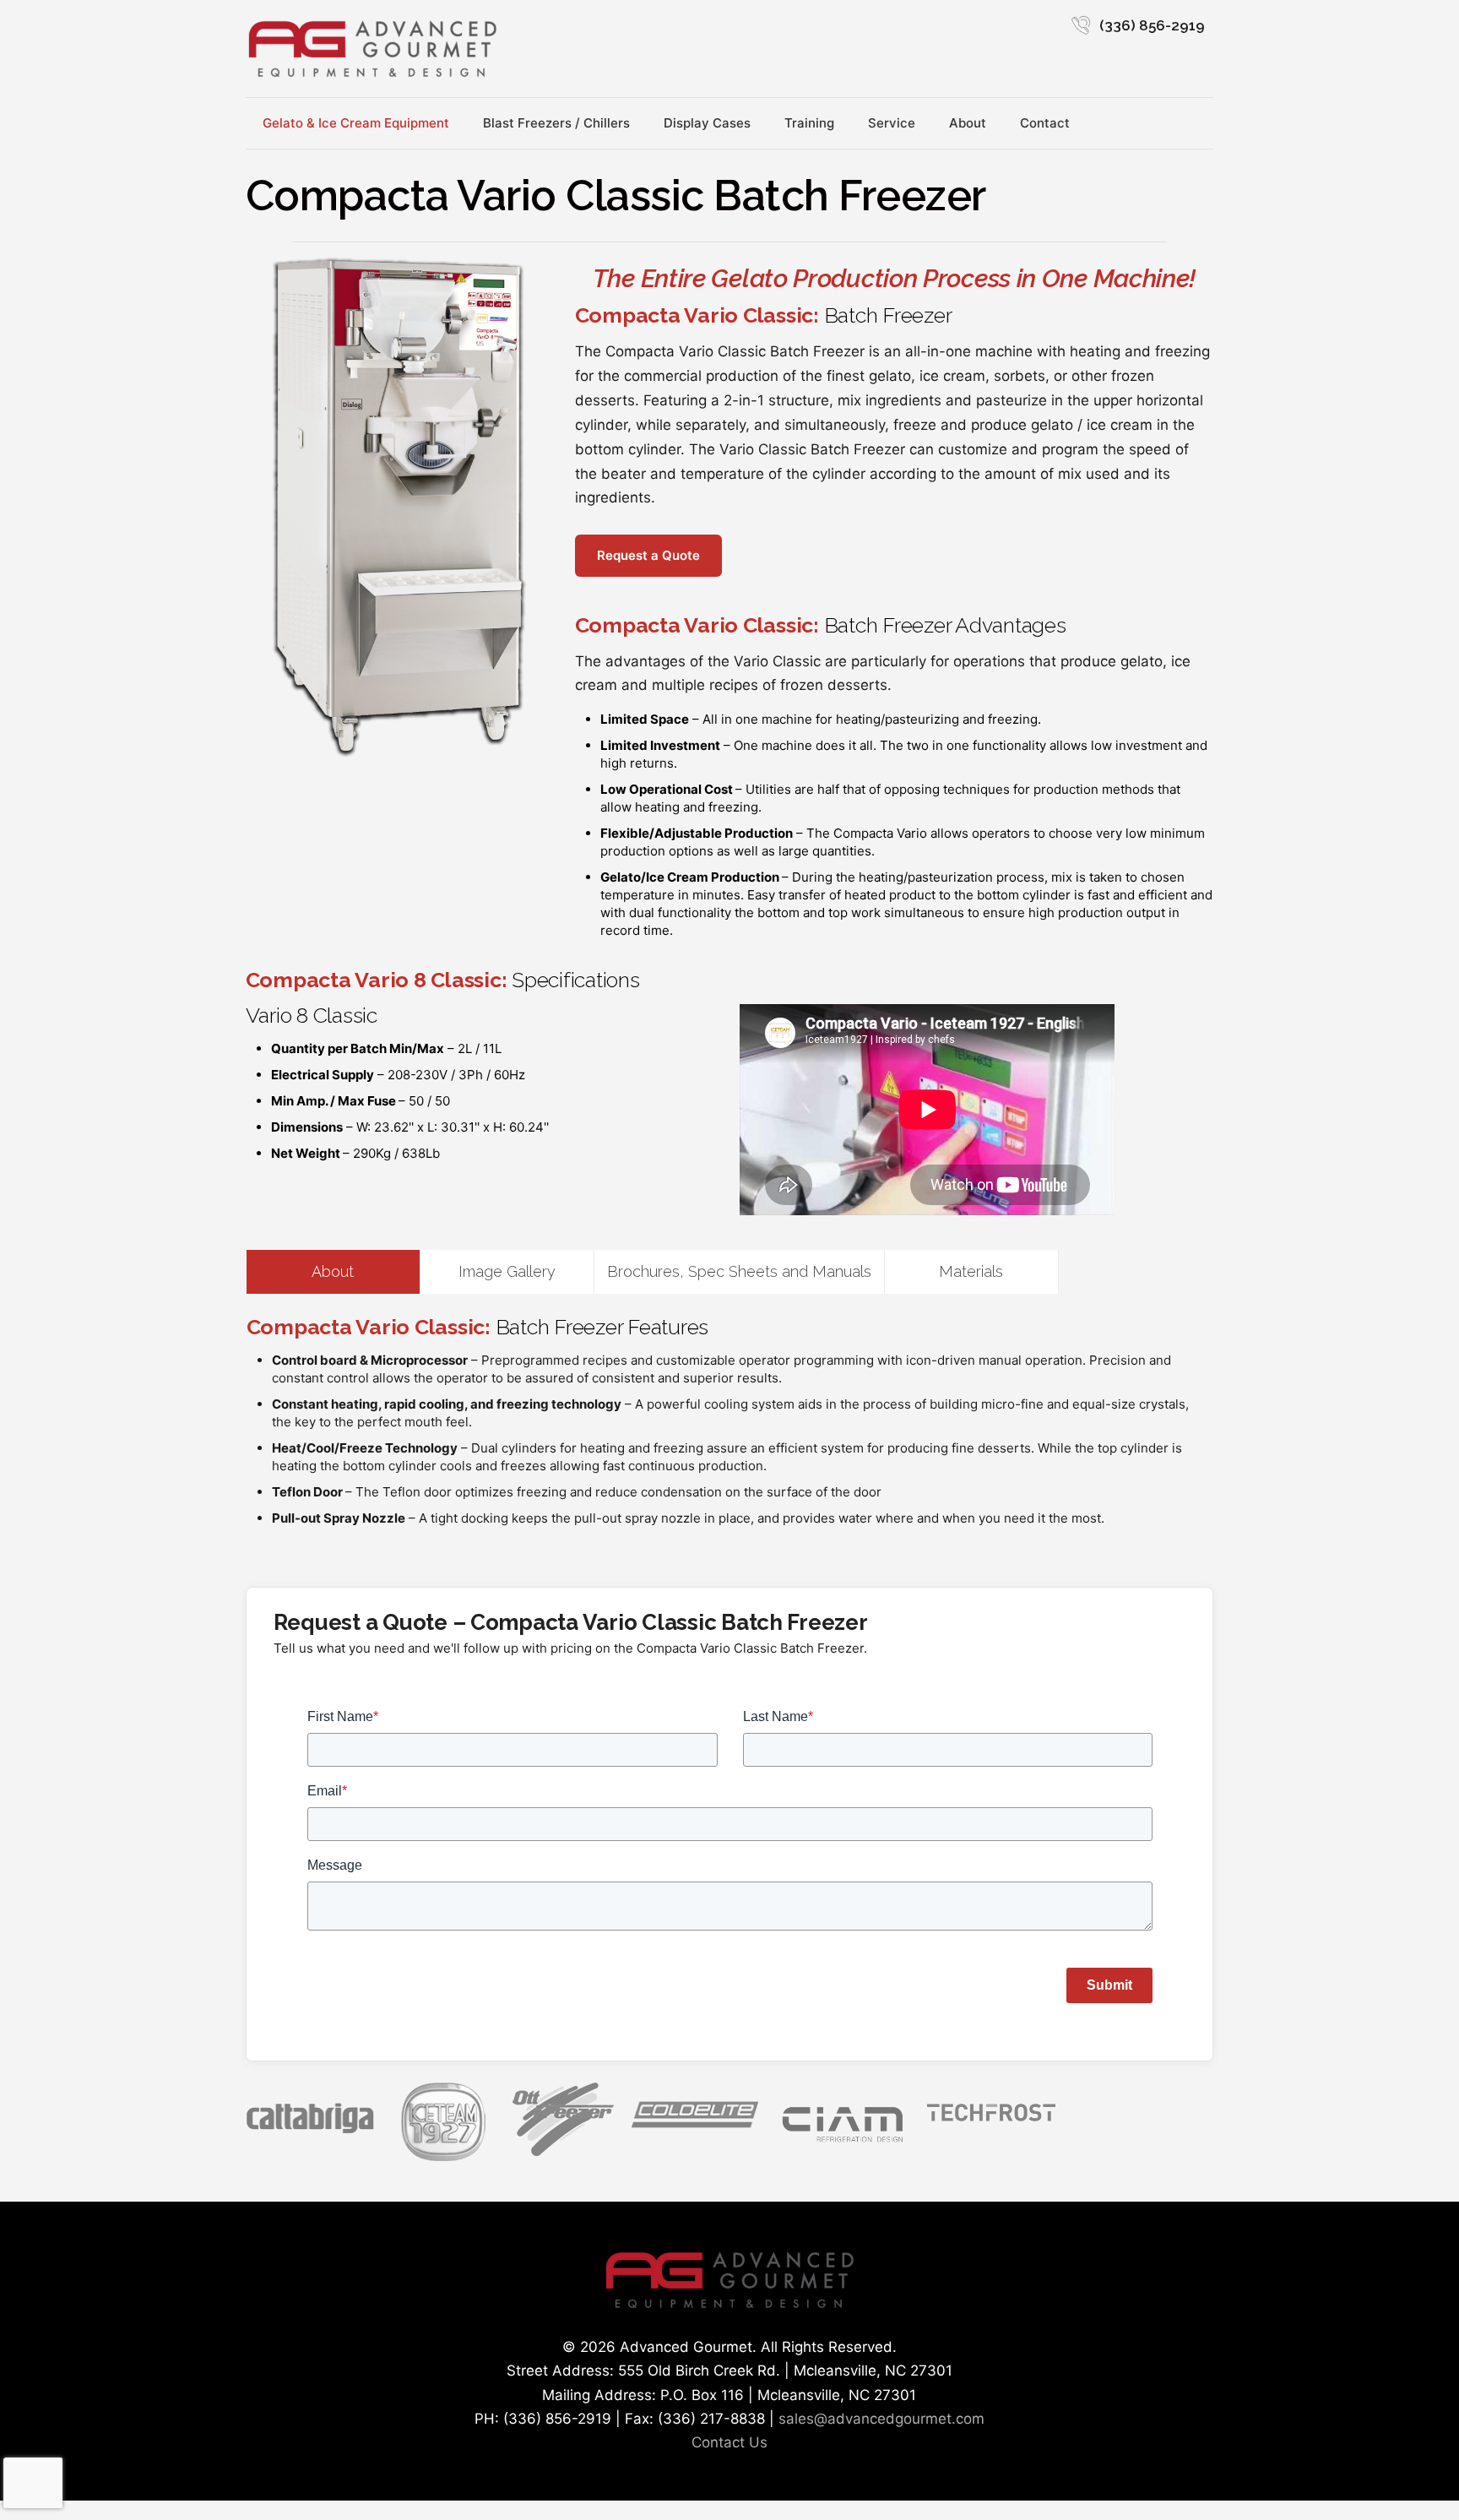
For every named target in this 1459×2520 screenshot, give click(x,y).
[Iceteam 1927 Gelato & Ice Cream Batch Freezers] (443, 2156)
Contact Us (729, 2442)
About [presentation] (333, 1271)
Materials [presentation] (971, 1271)
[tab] (334, 1271)
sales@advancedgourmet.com (881, 2419)
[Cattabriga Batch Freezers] (310, 2132)
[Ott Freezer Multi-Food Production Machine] (563, 2151)
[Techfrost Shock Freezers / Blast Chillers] (991, 2125)
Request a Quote (648, 555)
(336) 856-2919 (1152, 25)
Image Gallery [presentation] (507, 1271)
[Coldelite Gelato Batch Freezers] (695, 2130)
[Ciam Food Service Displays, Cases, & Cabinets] (843, 2146)
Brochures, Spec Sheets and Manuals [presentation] (739, 1271)
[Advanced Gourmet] (372, 49)
